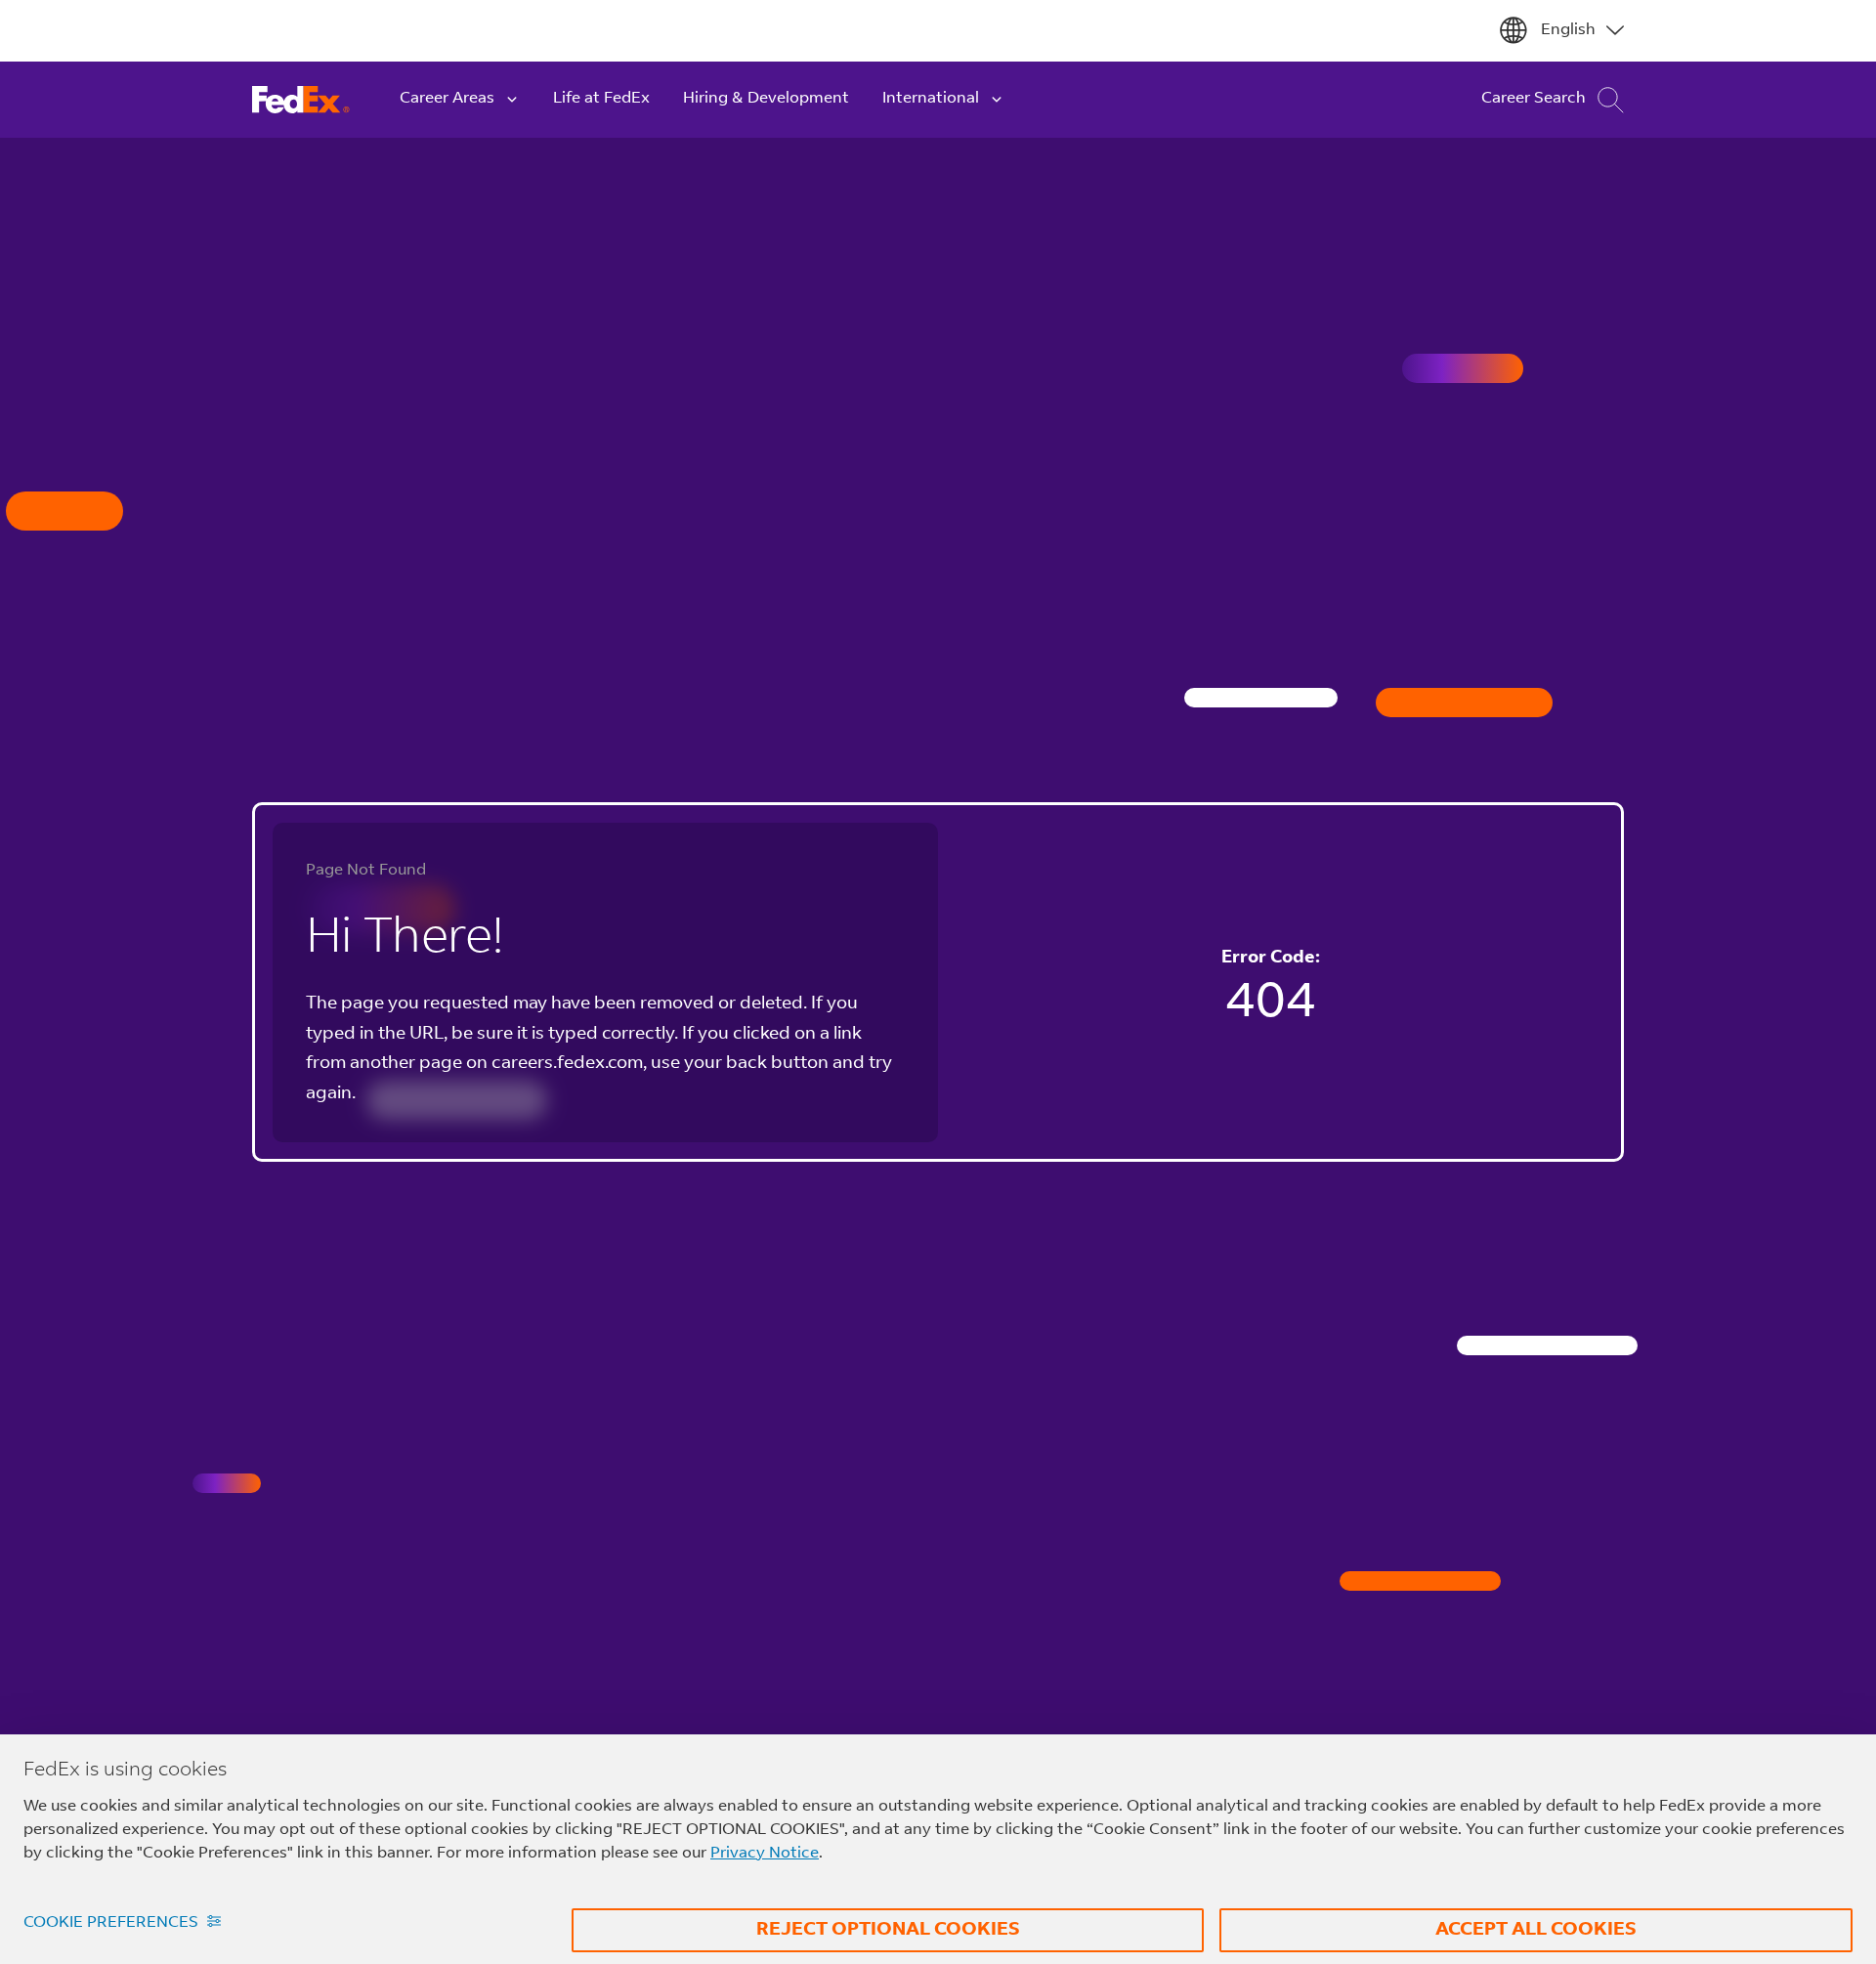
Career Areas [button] (447, 99)
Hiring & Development (766, 99)
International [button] (931, 99)
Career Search (1534, 99)
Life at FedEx (601, 99)
